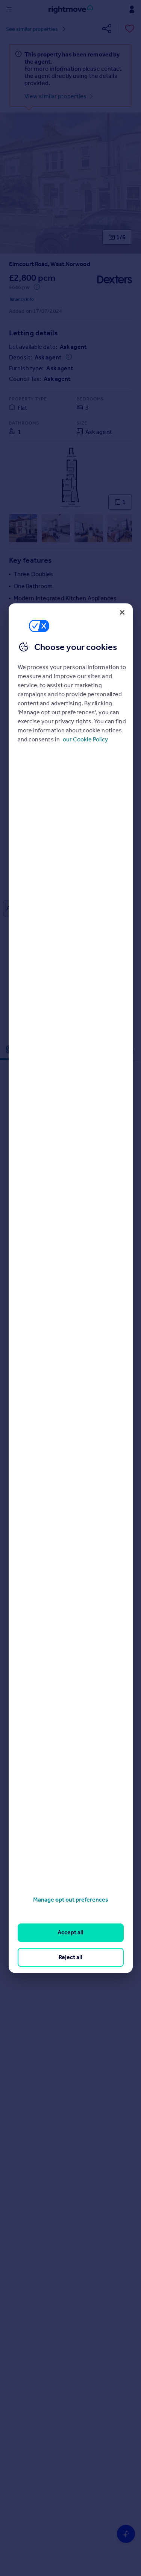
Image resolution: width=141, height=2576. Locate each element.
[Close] (122, 612)
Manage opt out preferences (71, 1900)
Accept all (70, 1933)
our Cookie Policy (85, 739)
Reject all (70, 1957)
